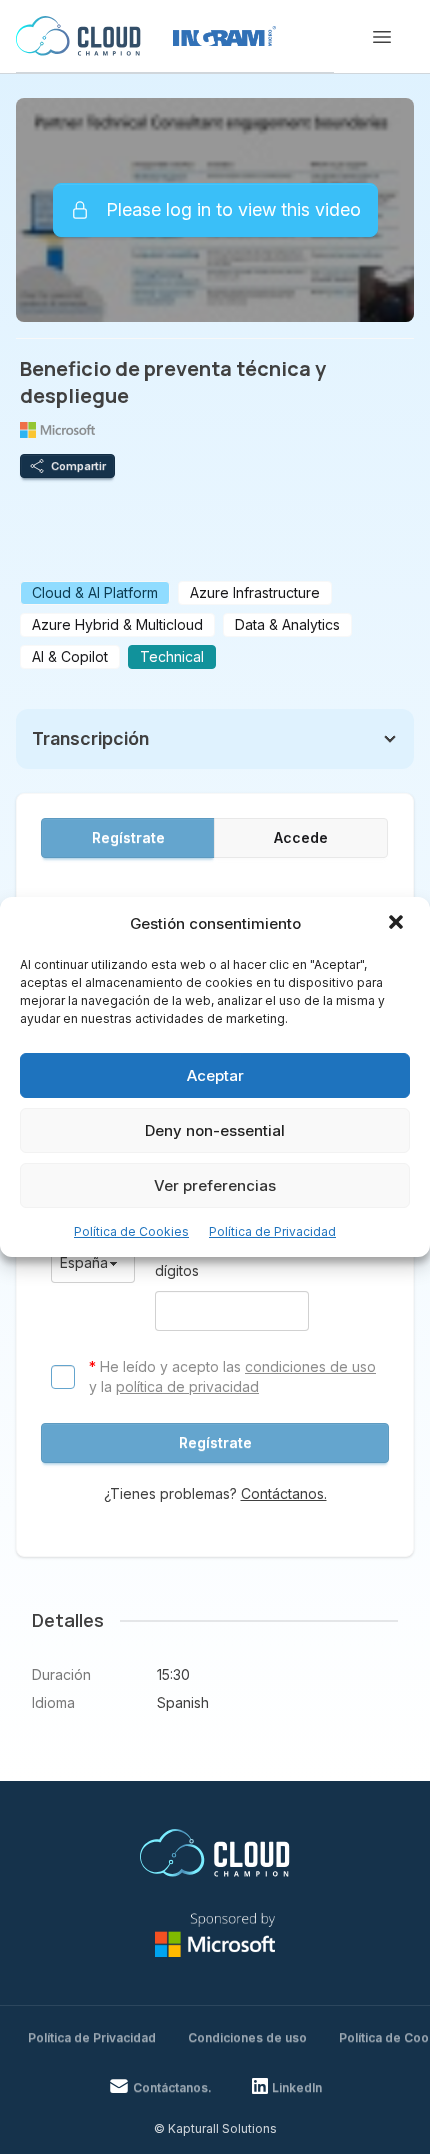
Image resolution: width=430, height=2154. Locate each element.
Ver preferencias (215, 1185)
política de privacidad (187, 1386)
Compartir (78, 466)
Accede (301, 837)
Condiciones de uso (247, 2037)
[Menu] (382, 37)
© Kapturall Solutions (215, 2128)
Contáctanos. (284, 1493)
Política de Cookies (131, 1231)
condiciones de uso (310, 1366)
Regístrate (128, 837)
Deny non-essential (215, 1130)
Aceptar (215, 1075)
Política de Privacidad (272, 1231)
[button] (398, 924)
